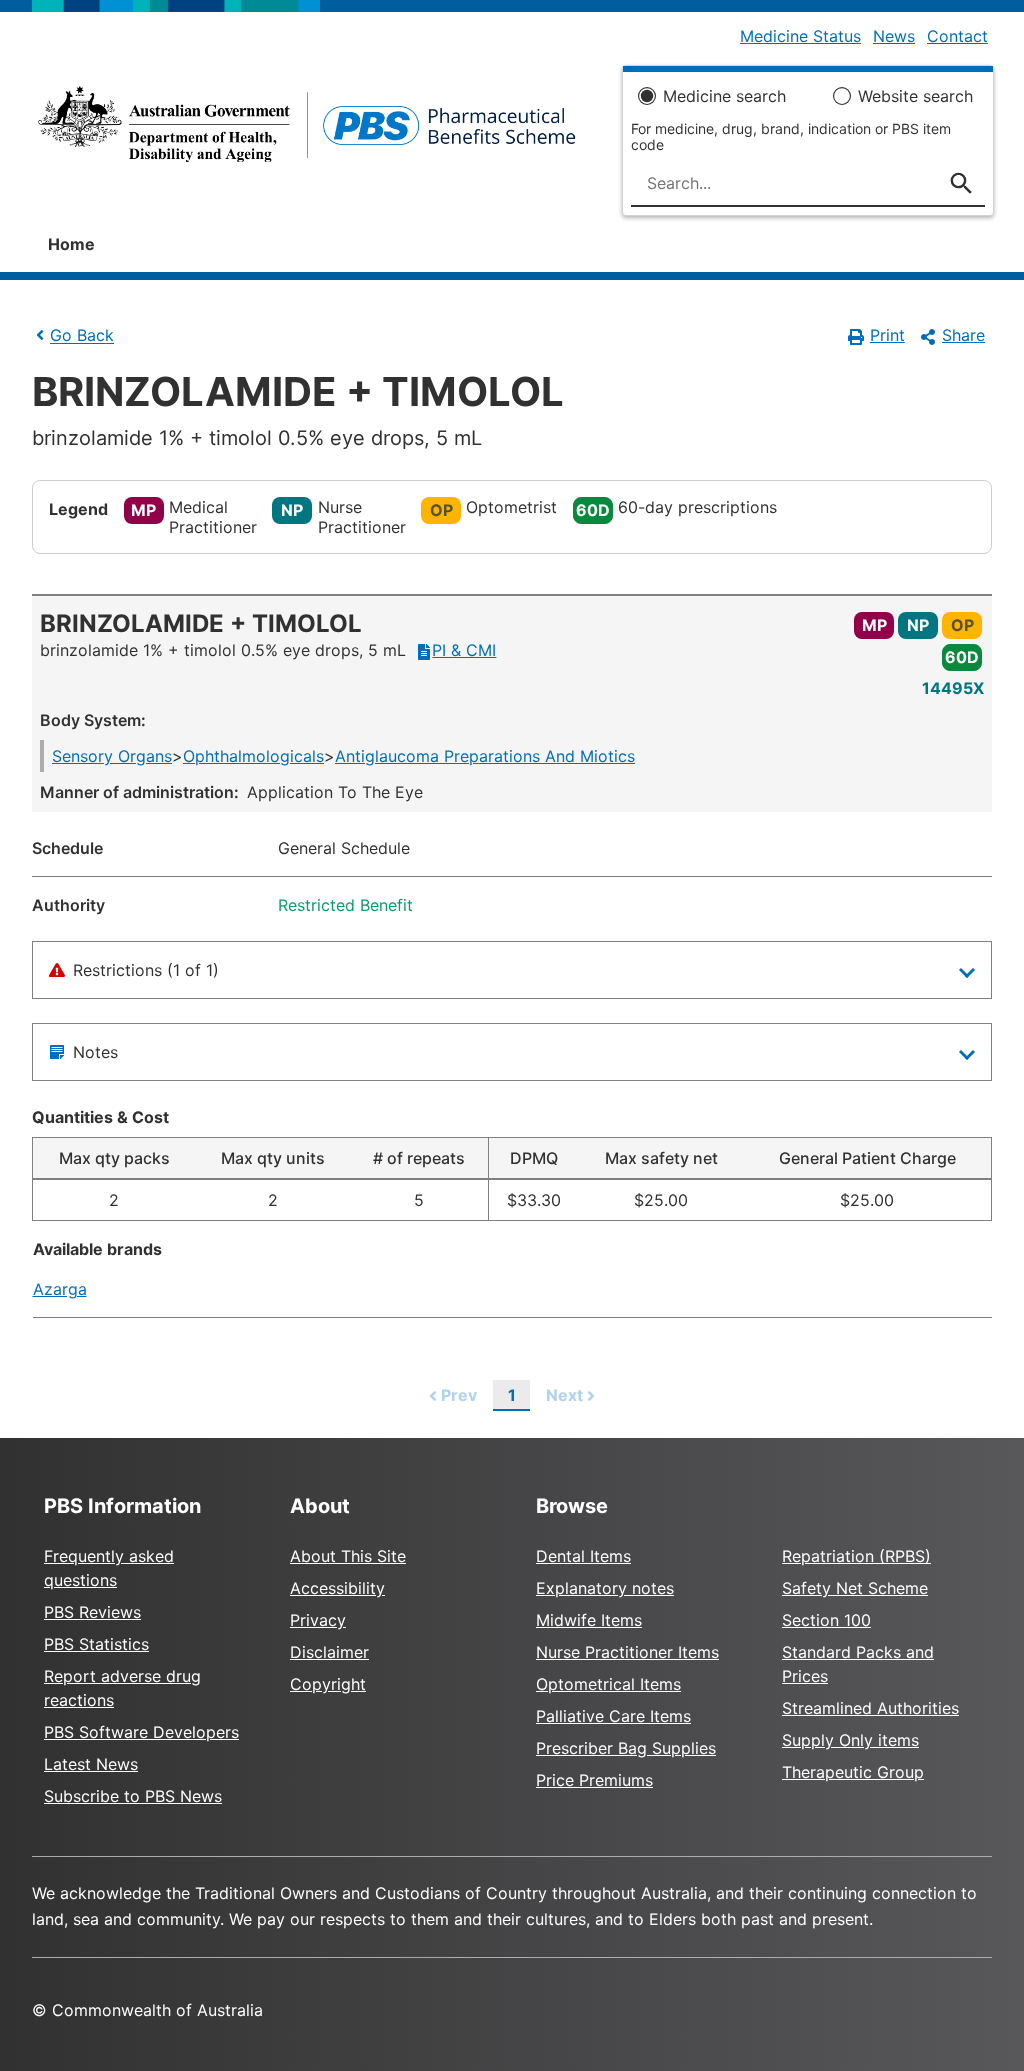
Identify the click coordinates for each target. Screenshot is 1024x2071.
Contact (957, 36)
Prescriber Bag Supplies (626, 1748)
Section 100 (826, 1620)
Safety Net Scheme (855, 1588)
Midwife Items (589, 1620)
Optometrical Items (608, 1684)
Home (71, 244)
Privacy (318, 1620)
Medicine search (724, 96)
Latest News (91, 1764)
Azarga (60, 1289)
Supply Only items (850, 1740)
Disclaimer (329, 1652)
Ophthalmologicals (253, 756)
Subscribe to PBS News (133, 1796)
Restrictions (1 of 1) (146, 970)
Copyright (328, 1684)
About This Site (348, 1556)
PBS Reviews (92, 1612)
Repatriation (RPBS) (856, 1556)
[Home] (307, 130)
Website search (915, 96)
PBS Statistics (96, 1644)
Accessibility (337, 1588)
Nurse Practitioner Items (627, 1652)
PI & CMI (464, 650)
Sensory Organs (112, 756)
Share (963, 335)
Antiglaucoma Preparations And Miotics (485, 756)
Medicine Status (800, 36)
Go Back (82, 336)
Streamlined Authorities (870, 1708)
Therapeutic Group (853, 1772)
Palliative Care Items (613, 1716)
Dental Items (583, 1556)
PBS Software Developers (141, 1732)
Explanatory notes (605, 1588)
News (894, 36)
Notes (95, 1052)
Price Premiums (594, 1780)
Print (887, 335)
